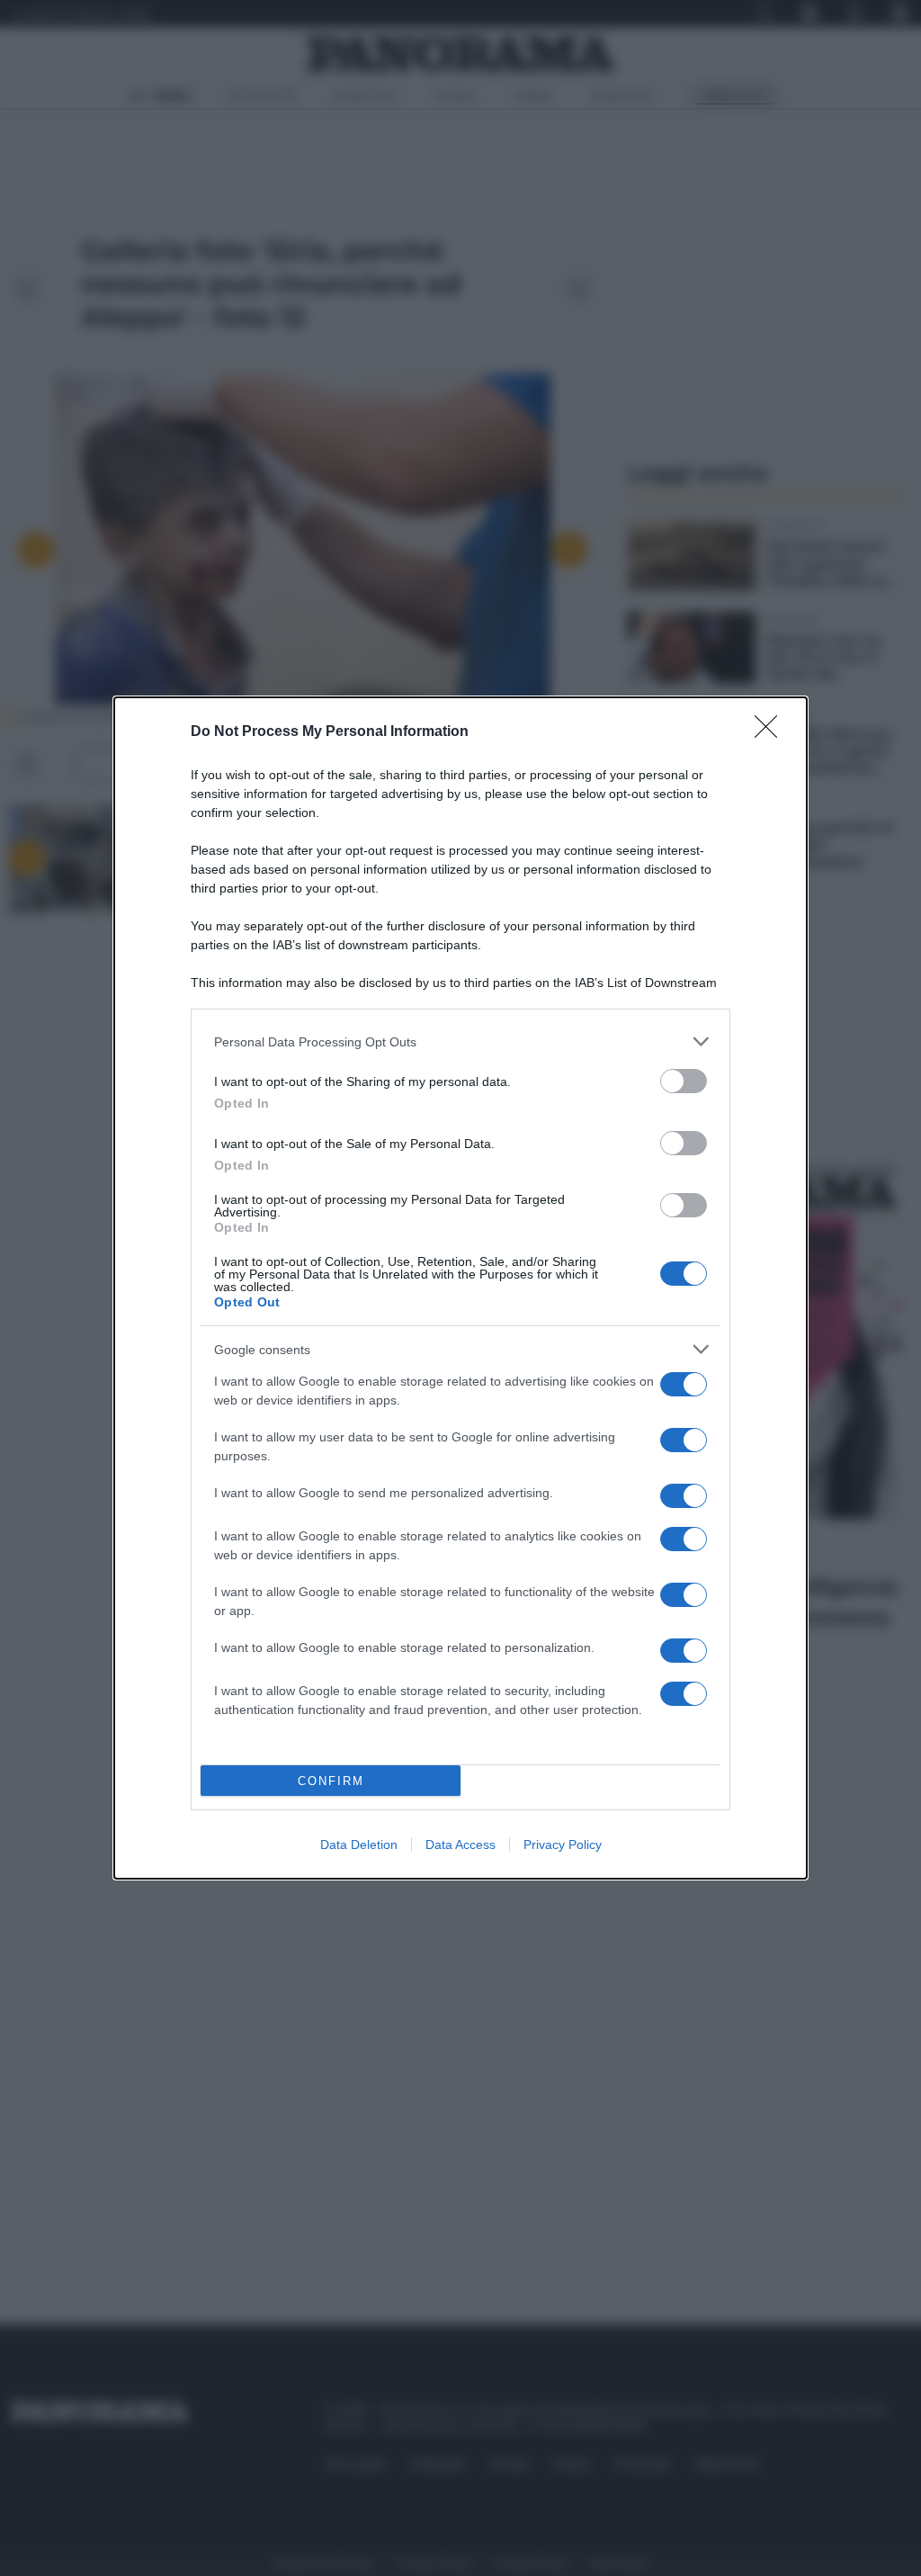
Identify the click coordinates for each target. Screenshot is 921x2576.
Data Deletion (359, 1844)
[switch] (684, 1081)
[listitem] (460, 1041)
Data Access (460, 1844)
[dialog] (460, 1288)
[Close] (772, 732)
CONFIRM (331, 1781)
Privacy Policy (563, 1844)
